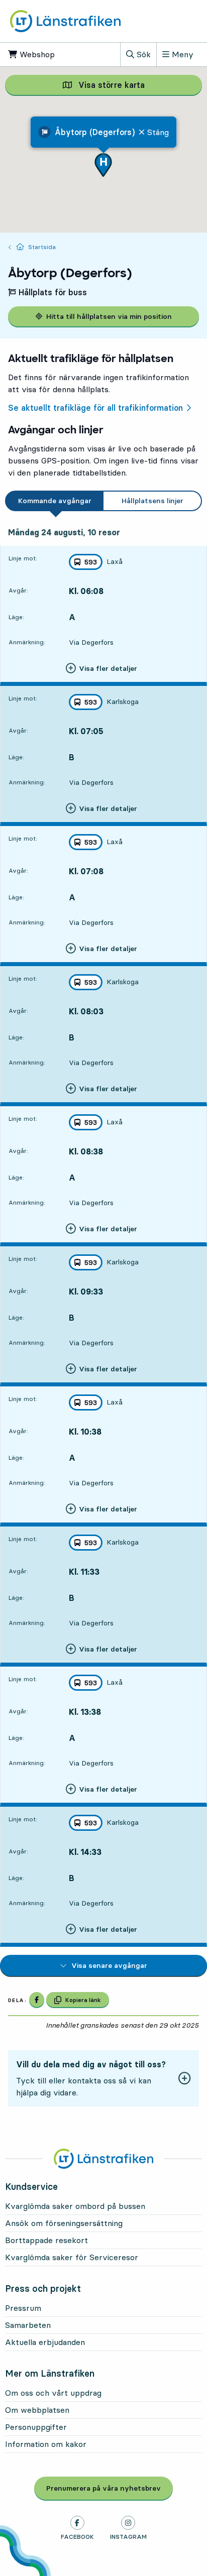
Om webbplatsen (37, 2410)
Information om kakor (46, 2444)
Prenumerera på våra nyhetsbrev (110, 2488)
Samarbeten (28, 2325)
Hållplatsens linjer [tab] (152, 501)
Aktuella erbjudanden (45, 2342)
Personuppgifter (36, 2427)
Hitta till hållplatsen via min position (109, 316)
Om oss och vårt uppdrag (53, 2393)
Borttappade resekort (46, 2240)
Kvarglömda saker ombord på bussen (75, 2206)
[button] (103, 165)
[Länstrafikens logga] (65, 21)
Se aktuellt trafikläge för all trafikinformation (95, 408)
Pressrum (23, 2308)
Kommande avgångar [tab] (55, 501)
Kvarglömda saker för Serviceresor (72, 2257)
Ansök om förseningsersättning (64, 2223)
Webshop (44, 54)
